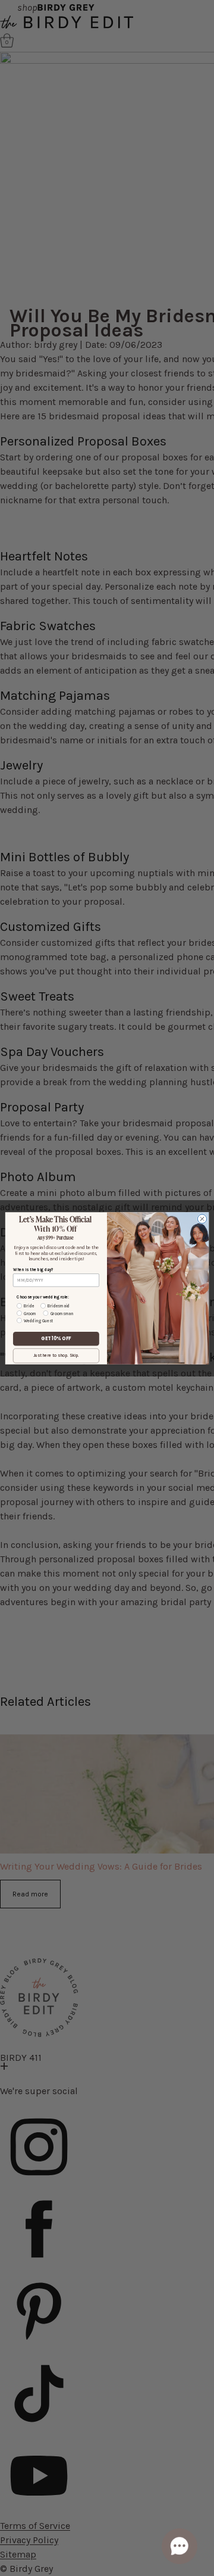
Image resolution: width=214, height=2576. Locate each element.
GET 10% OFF (56, 1339)
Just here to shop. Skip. (56, 1355)
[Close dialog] (202, 1218)
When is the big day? (33, 1269)
